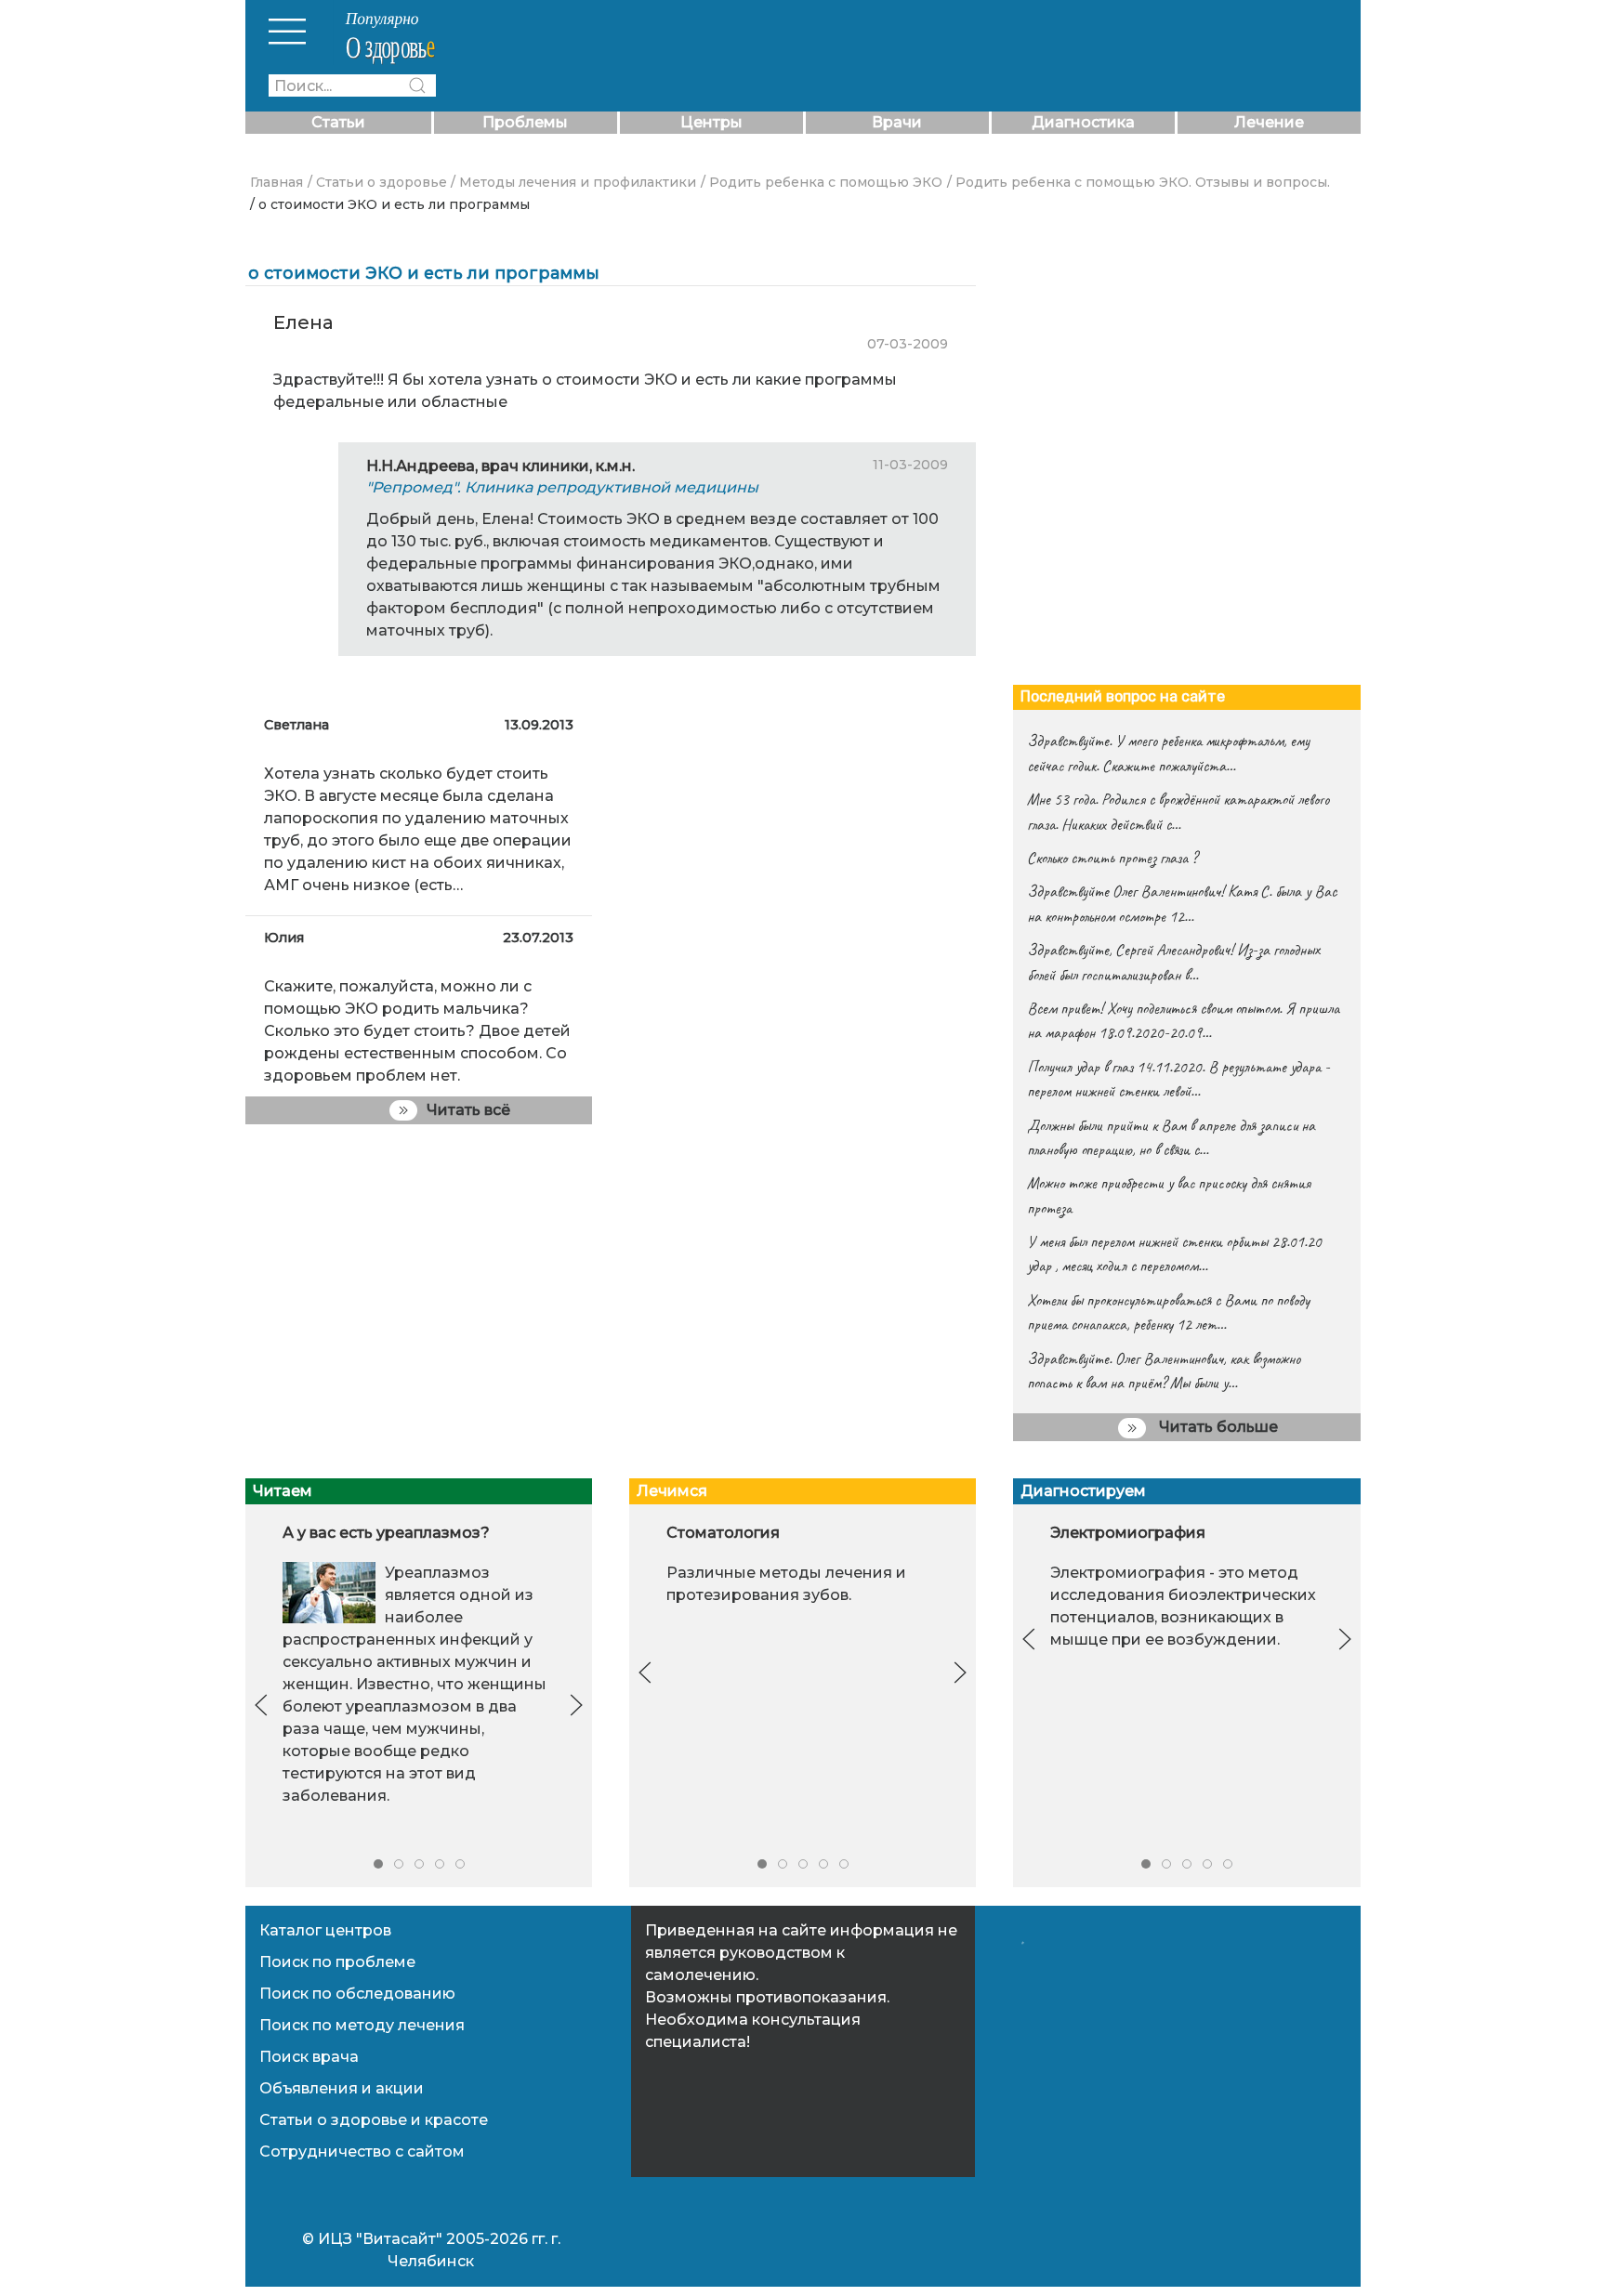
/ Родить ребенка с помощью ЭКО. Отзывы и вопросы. (1139, 182)
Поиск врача (309, 2057)
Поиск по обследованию (357, 1994)
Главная (276, 182)
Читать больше (1217, 1427)
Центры (711, 122)
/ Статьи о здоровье (377, 182)
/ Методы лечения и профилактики (573, 182)
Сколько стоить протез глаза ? (1112, 858)
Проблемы (525, 122)
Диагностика (1083, 122)
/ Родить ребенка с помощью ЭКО (822, 182)
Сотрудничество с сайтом (362, 2152)
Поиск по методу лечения (362, 2025)
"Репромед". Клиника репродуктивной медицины (562, 487)
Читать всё (468, 1110)
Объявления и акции (342, 2088)
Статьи (338, 122)
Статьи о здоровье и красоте (374, 2120)
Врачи (897, 122)
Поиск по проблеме (337, 1962)
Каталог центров (325, 1930)
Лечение (1269, 122)
